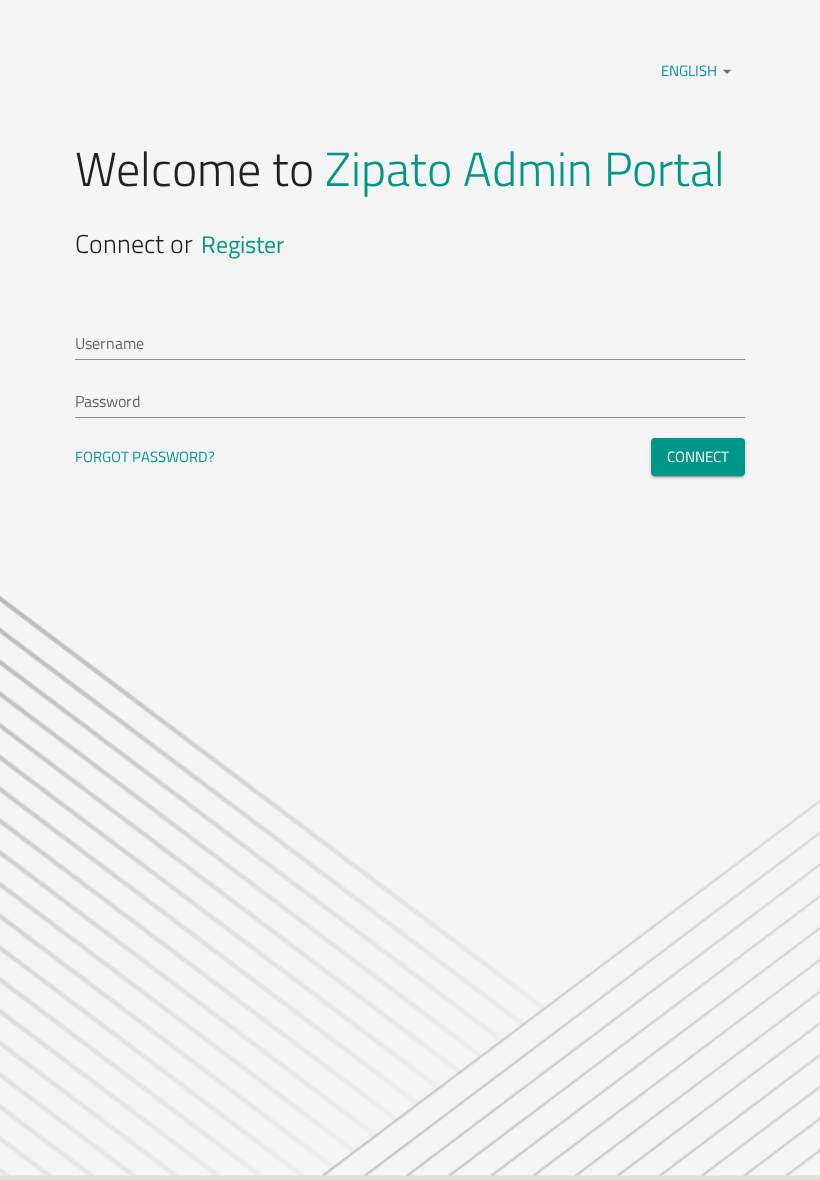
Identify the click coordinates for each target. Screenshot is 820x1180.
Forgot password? (145, 456)
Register (242, 244)
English (699, 70)
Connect (698, 456)
